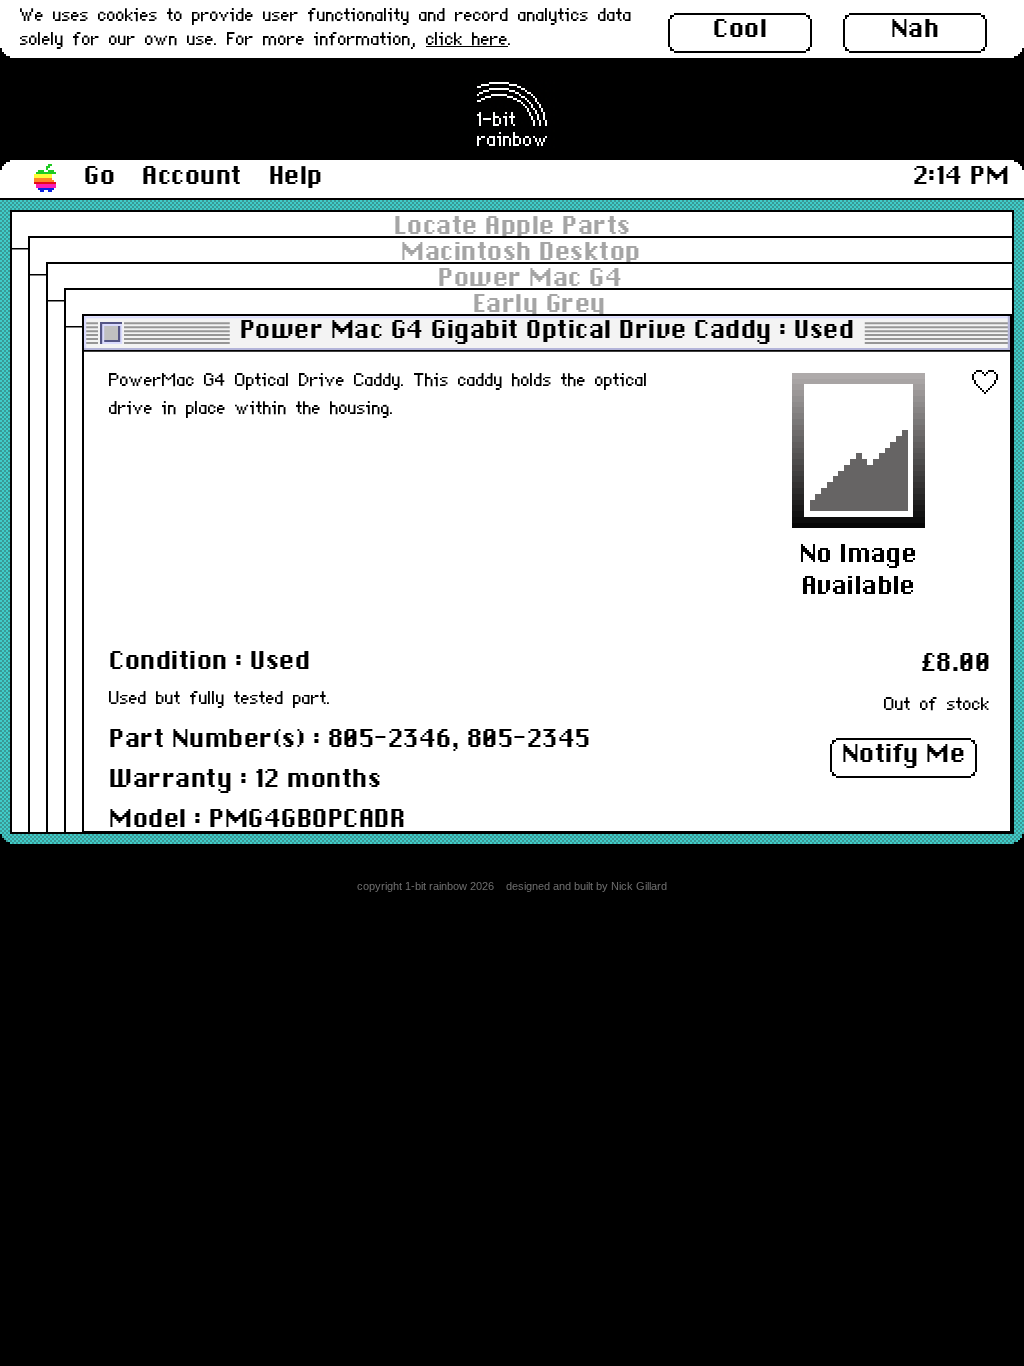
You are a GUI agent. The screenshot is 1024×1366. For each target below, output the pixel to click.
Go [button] (99, 177)
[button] (46, 179)
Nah (915, 30)
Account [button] (192, 177)
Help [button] (296, 177)
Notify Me (904, 755)
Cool (740, 30)
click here (467, 40)
